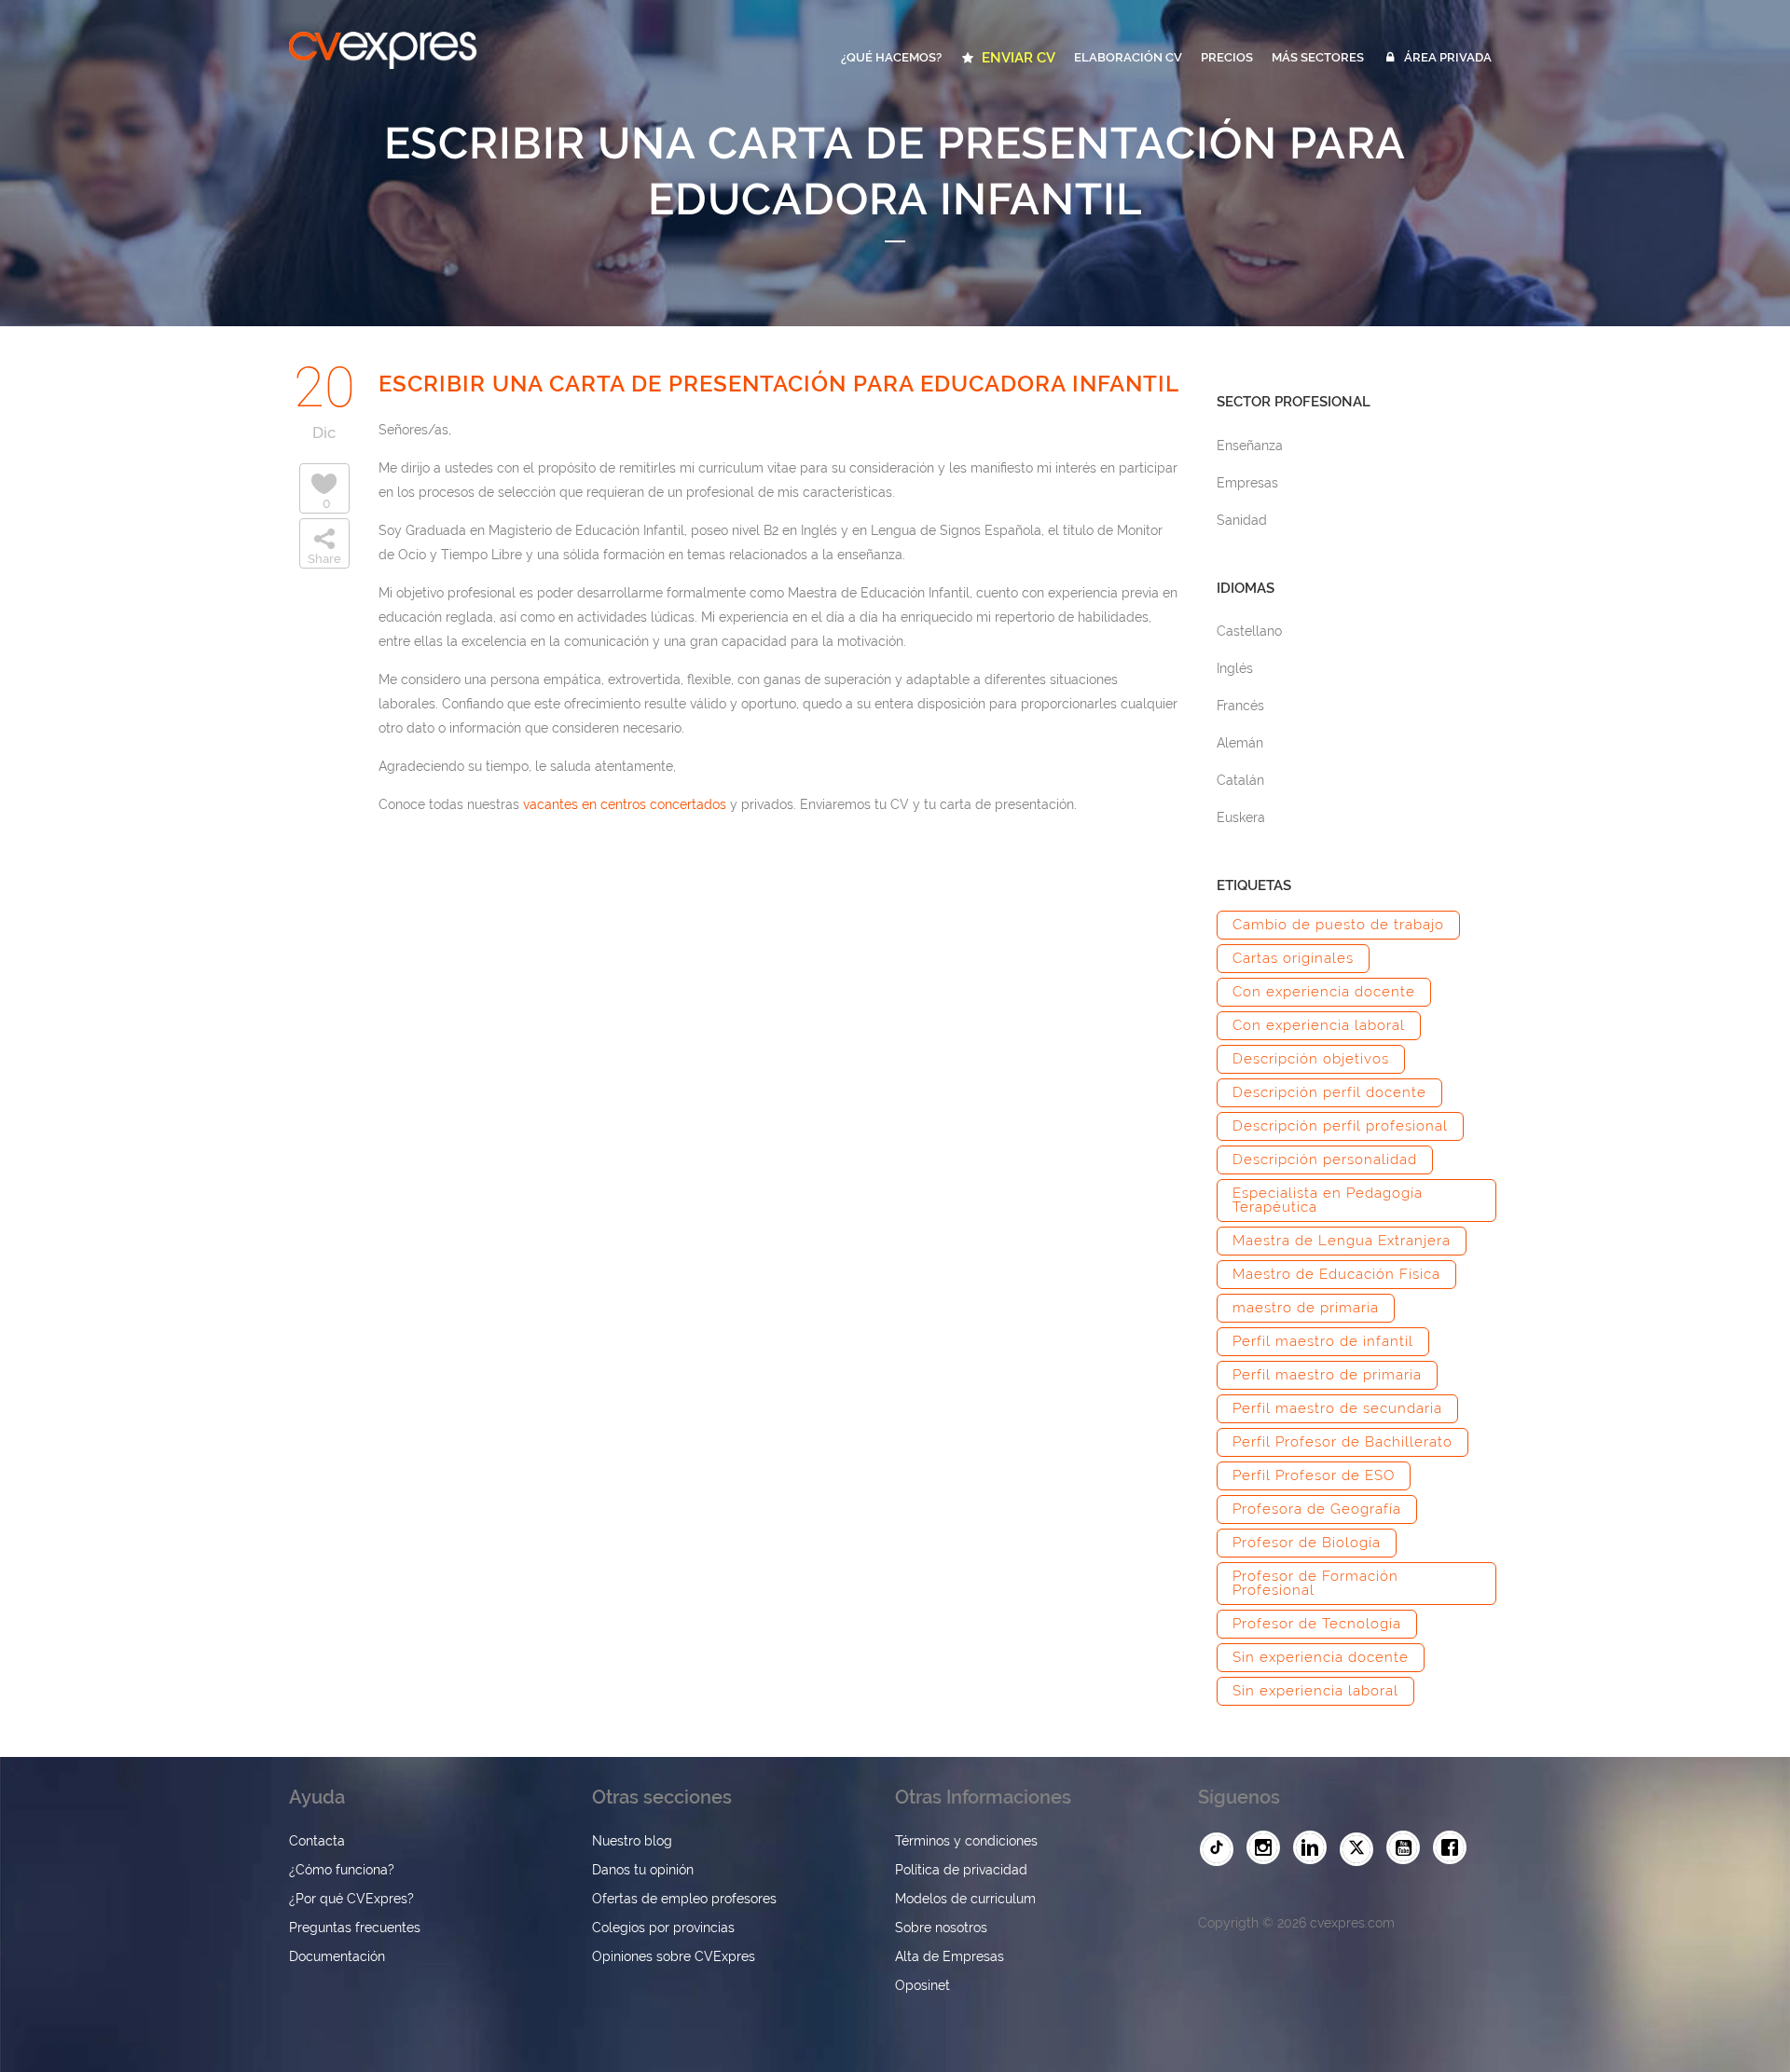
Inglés (1235, 668)
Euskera (1241, 817)
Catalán (1240, 780)
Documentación (337, 1956)
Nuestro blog (632, 1841)
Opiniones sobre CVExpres (674, 1956)
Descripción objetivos (1311, 1059)
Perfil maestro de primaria (1327, 1375)
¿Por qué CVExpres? (351, 1899)
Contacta (317, 1841)
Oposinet (923, 1985)
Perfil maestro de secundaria (1337, 1408)
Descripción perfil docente (1329, 1092)
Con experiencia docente (1324, 992)
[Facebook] (1454, 1848)
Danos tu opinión (643, 1870)
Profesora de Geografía (1317, 1509)
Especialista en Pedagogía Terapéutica (1328, 1200)
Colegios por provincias (663, 1928)
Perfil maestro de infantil (1323, 1341)
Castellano (1249, 631)
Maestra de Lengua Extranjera (1342, 1241)
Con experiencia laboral (1319, 1025)
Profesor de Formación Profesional (1315, 1583)
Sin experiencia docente (1321, 1657)
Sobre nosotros (941, 1928)
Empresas (1247, 483)
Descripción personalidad (1325, 1159)
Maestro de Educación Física (1336, 1274)
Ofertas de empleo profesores (684, 1899)
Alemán (1240, 743)
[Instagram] (1268, 1848)
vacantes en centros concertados (625, 804)
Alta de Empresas (950, 1956)
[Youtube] (1408, 1848)
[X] (1361, 1849)
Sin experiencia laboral (1315, 1691)
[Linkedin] (1315, 1848)
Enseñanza (1250, 446)
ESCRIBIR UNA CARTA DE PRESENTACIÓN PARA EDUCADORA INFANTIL (779, 384)
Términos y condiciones (966, 1841)
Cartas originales (1293, 958)
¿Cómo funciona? (342, 1870)
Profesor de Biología (1307, 1543)
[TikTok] (1221, 1849)
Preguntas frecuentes (355, 1928)
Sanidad (1242, 520)
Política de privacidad (961, 1870)
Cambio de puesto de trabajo (1338, 925)
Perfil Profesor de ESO (1314, 1475)
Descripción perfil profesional (1340, 1126)
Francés (1240, 706)
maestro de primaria (1306, 1308)
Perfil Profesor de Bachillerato (1342, 1442)
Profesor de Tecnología (1317, 1624)
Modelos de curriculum (965, 1899)
